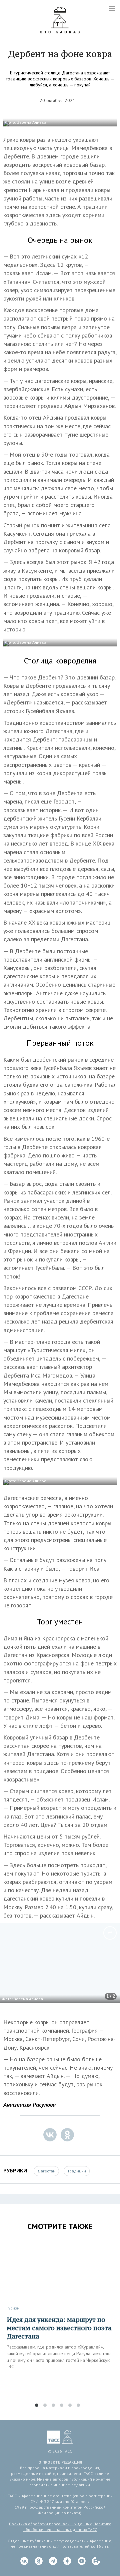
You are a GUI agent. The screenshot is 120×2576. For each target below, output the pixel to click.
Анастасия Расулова (29, 2105)
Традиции (77, 2171)
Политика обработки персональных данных (50, 2524)
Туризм (13, 2308)
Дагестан (46, 2171)
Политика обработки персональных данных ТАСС (67, 2527)
